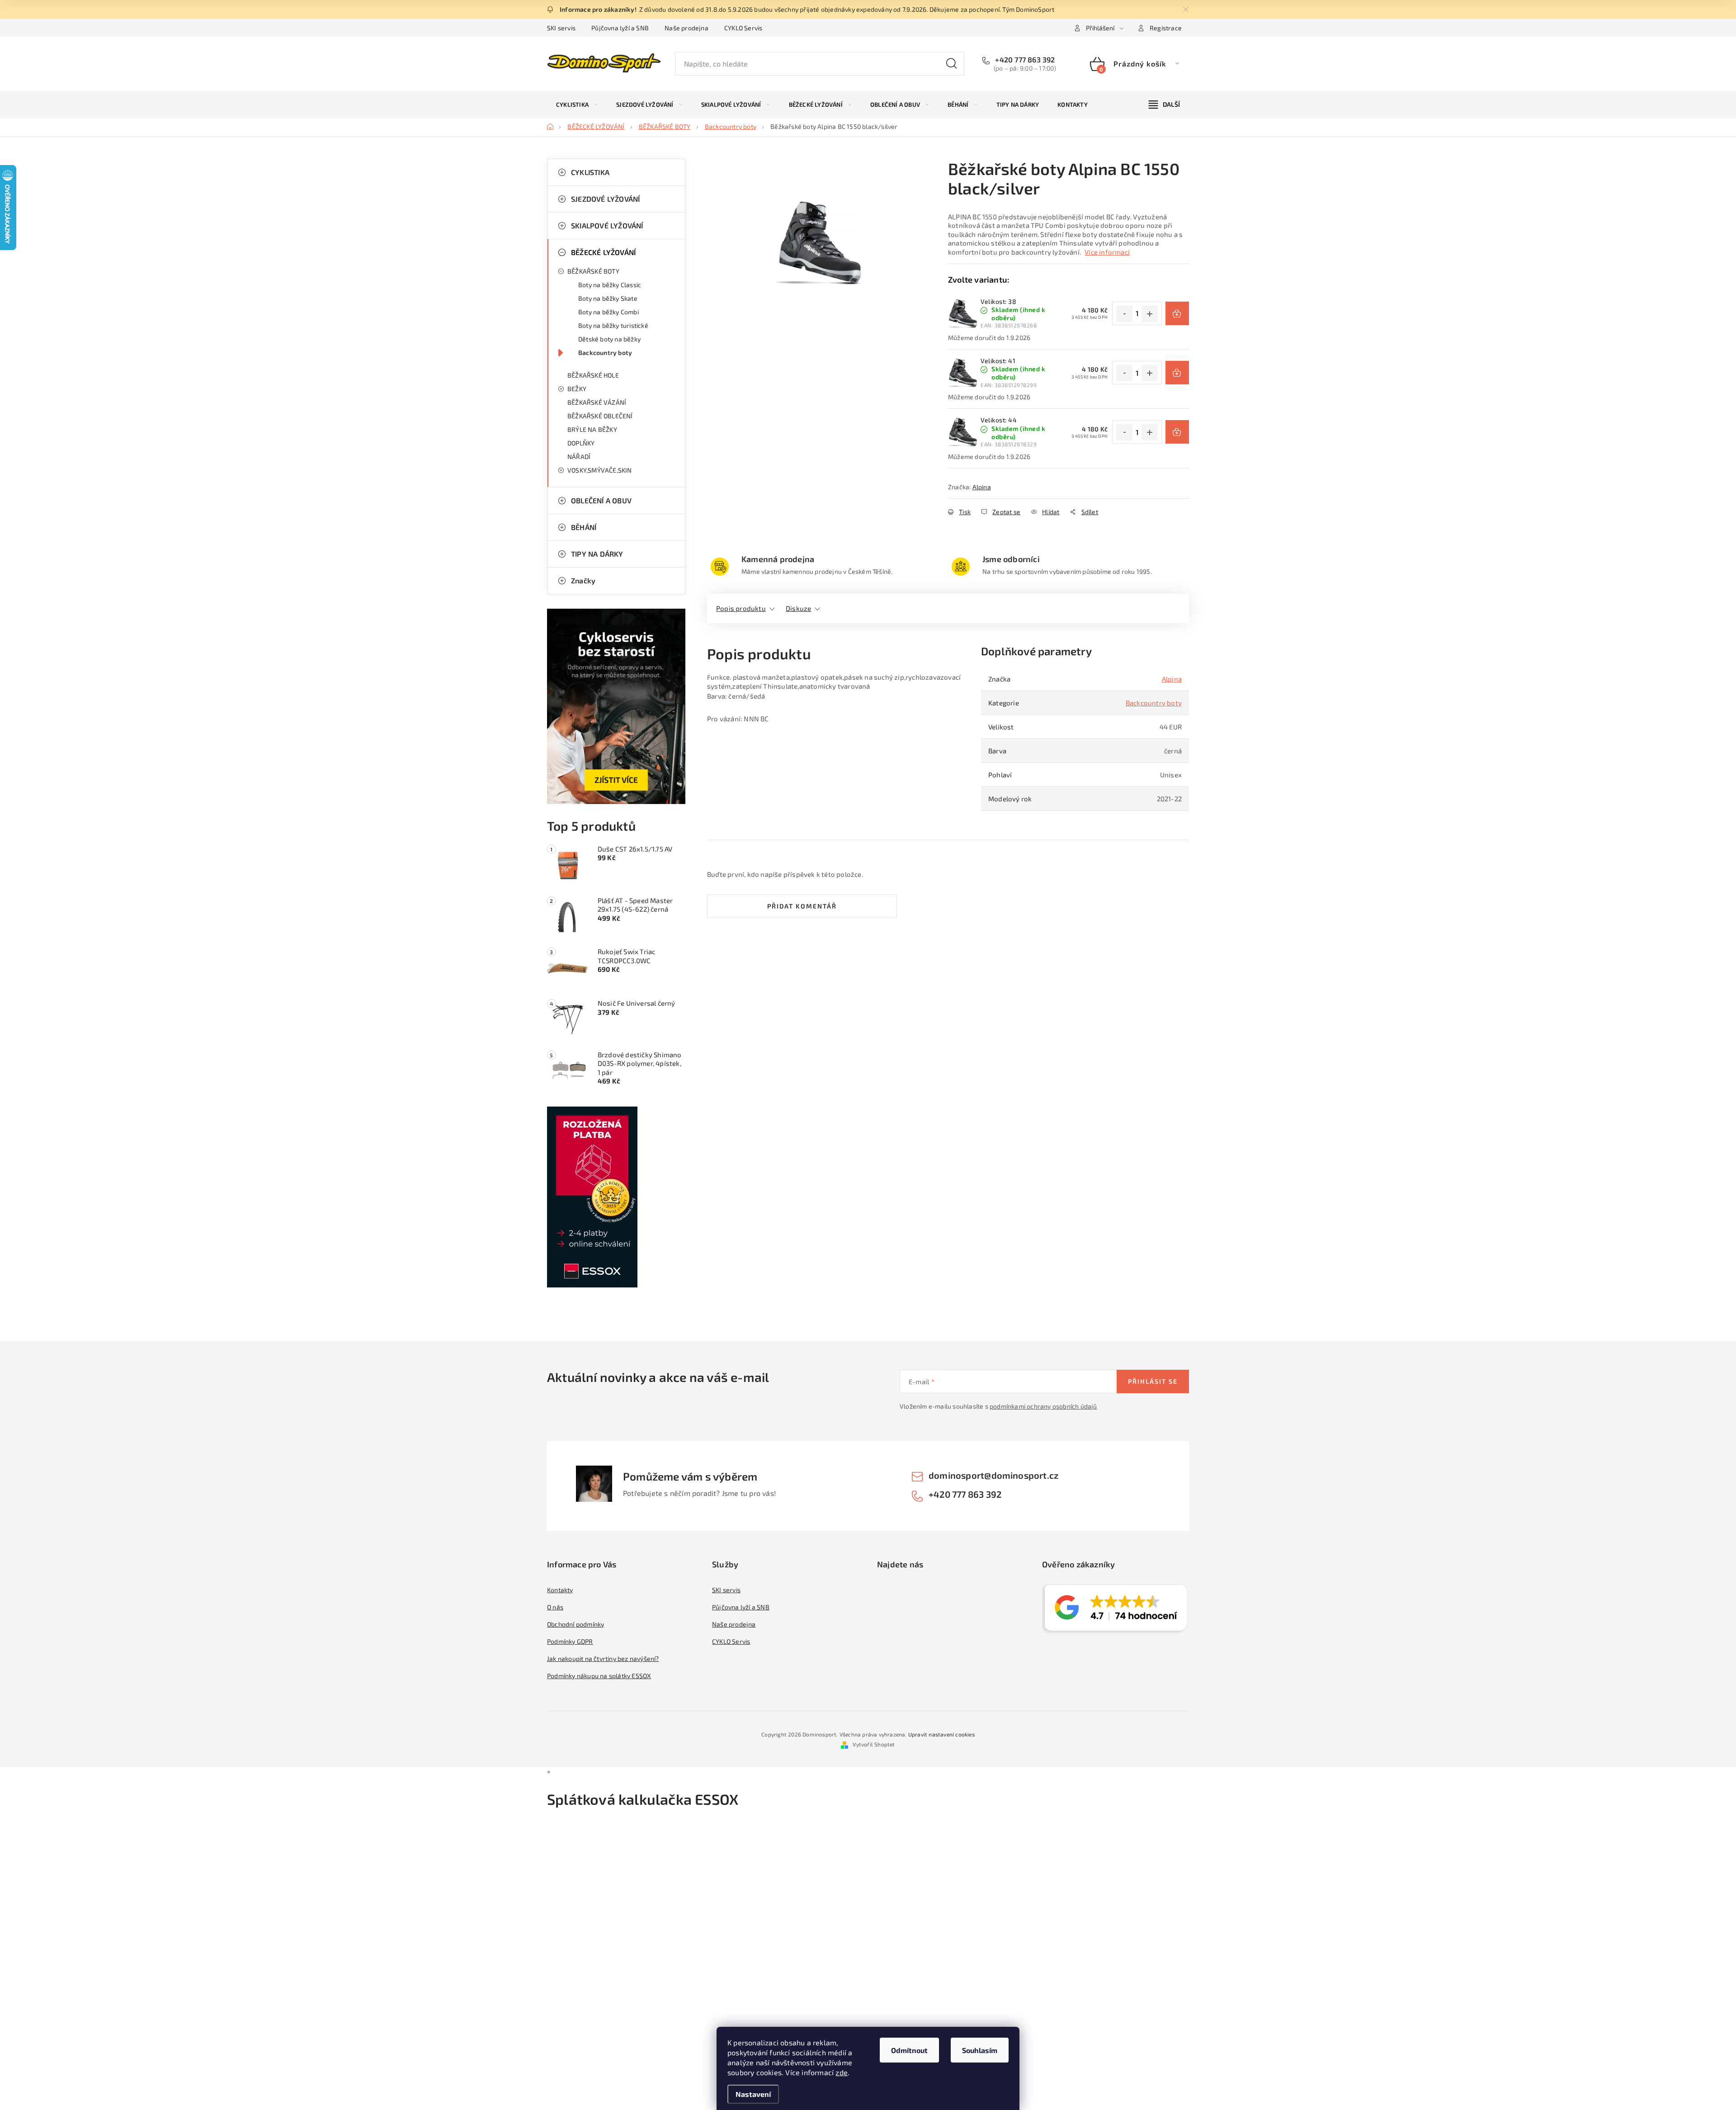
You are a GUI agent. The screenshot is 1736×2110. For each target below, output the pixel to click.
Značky (583, 580)
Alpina (982, 487)
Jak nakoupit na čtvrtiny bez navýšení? (603, 1658)
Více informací (1107, 252)
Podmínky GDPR (570, 1641)
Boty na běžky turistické (613, 325)
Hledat (952, 64)
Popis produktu (741, 608)
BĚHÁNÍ (584, 527)
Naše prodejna (686, 28)
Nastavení (753, 2094)
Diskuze (798, 608)
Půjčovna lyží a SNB (620, 28)
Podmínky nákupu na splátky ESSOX (599, 1676)
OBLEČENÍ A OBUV (601, 500)
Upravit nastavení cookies (941, 1734)
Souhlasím (980, 2050)
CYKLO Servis (743, 28)
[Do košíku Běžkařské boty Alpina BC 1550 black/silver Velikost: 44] (1177, 432)
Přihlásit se (1153, 1381)
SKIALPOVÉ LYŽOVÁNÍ (607, 225)
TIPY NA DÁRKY (597, 554)
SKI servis (561, 28)
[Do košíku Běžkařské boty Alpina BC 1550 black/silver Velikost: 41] (1177, 373)
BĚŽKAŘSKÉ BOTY (593, 271)
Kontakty (560, 1590)
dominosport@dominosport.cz (993, 1475)
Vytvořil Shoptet (874, 1744)
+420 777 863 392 (1024, 59)
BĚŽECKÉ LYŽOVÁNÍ (603, 252)
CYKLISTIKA (590, 172)
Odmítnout (909, 2050)
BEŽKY (577, 389)
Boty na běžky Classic (610, 285)
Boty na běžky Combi (609, 312)
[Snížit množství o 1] (1124, 314)
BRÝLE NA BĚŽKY (592, 429)
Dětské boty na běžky (609, 339)
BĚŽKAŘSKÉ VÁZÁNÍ (597, 402)
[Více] (1164, 104)
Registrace (1166, 28)
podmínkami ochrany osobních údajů (1043, 1406)
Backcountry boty (605, 352)
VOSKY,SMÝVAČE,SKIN (600, 470)
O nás (555, 1607)
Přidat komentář (802, 906)
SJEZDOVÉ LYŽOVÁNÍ (605, 199)
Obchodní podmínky (576, 1624)
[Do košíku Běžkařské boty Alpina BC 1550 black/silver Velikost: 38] (1177, 313)
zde (842, 2072)
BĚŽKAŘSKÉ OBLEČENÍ (600, 416)
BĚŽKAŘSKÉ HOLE (593, 375)
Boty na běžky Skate (608, 298)
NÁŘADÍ (579, 457)
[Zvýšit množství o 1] (1150, 314)
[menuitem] (577, 104)
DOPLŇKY (581, 443)
